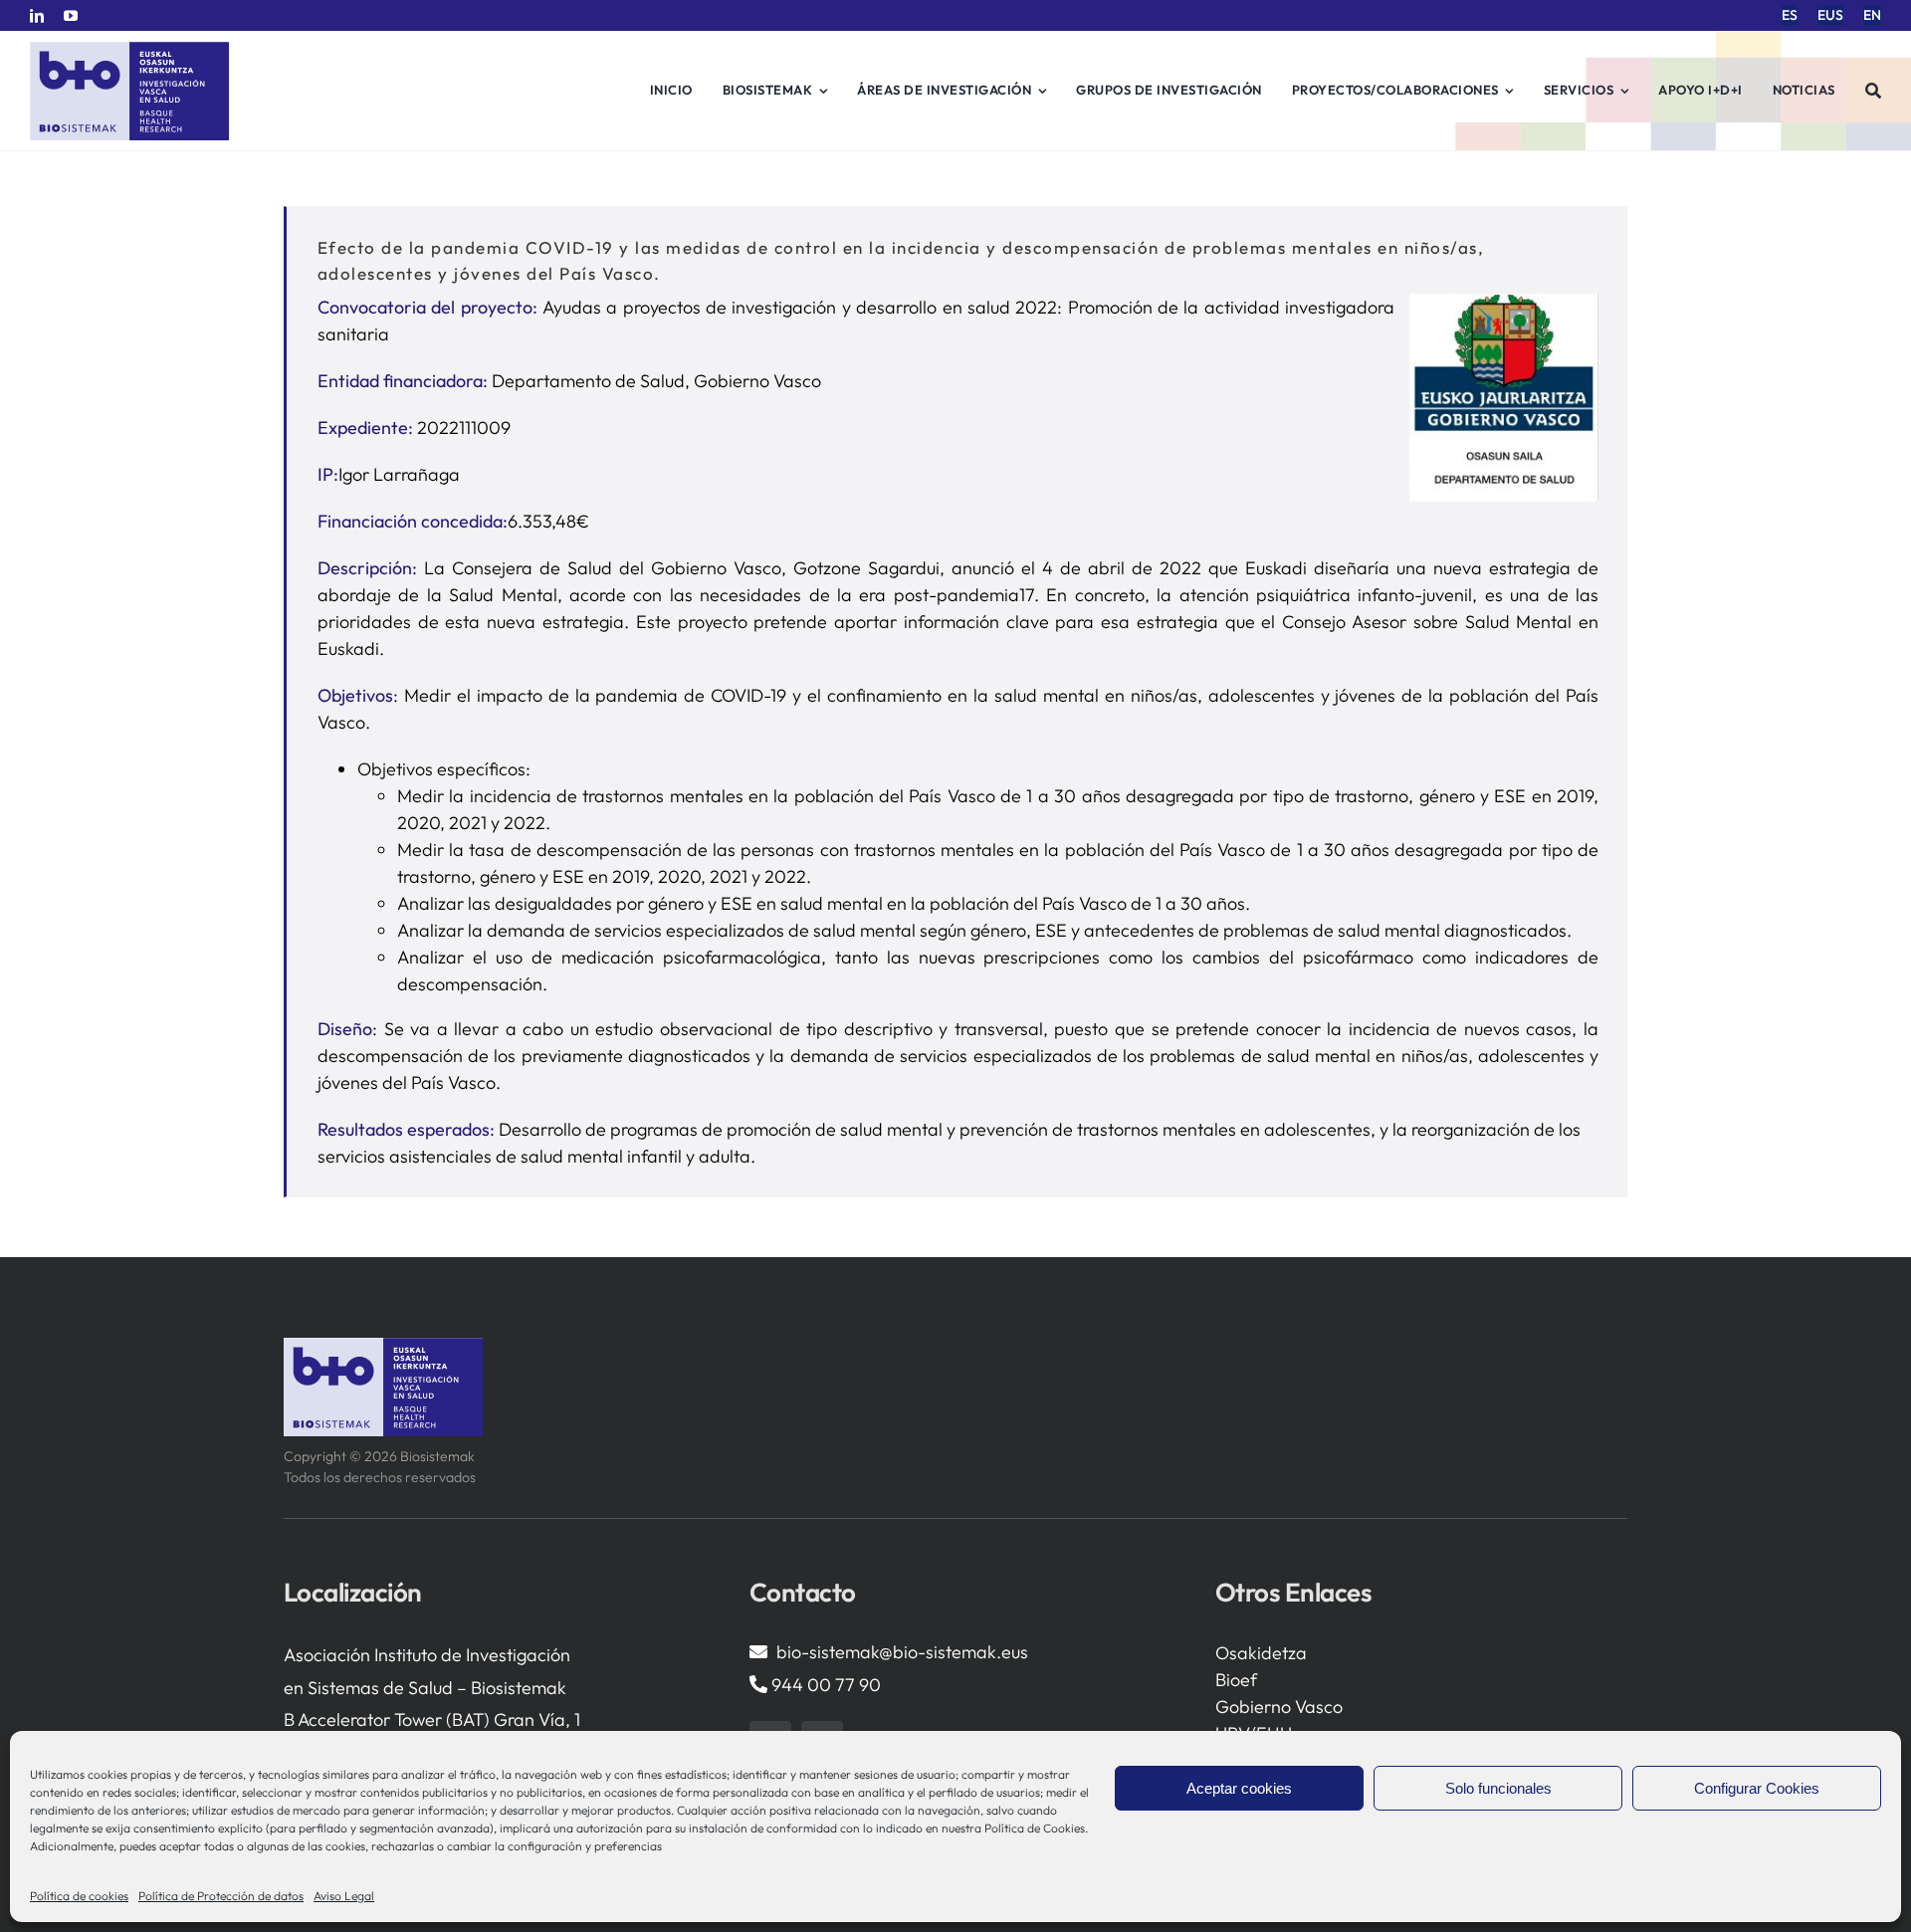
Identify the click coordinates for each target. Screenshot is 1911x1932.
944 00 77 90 (826, 1685)
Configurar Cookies (1757, 1788)
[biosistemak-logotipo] (129, 49)
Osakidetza (1261, 1653)
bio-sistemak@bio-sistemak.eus (902, 1652)
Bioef (1236, 1680)
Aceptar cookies (1239, 1788)
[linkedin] (37, 16)
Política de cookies (79, 1896)
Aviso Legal (344, 1896)
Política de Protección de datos (221, 1896)
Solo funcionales (1498, 1788)
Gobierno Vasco (1279, 1707)
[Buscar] (1874, 91)
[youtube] (71, 16)
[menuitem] (1790, 15)
